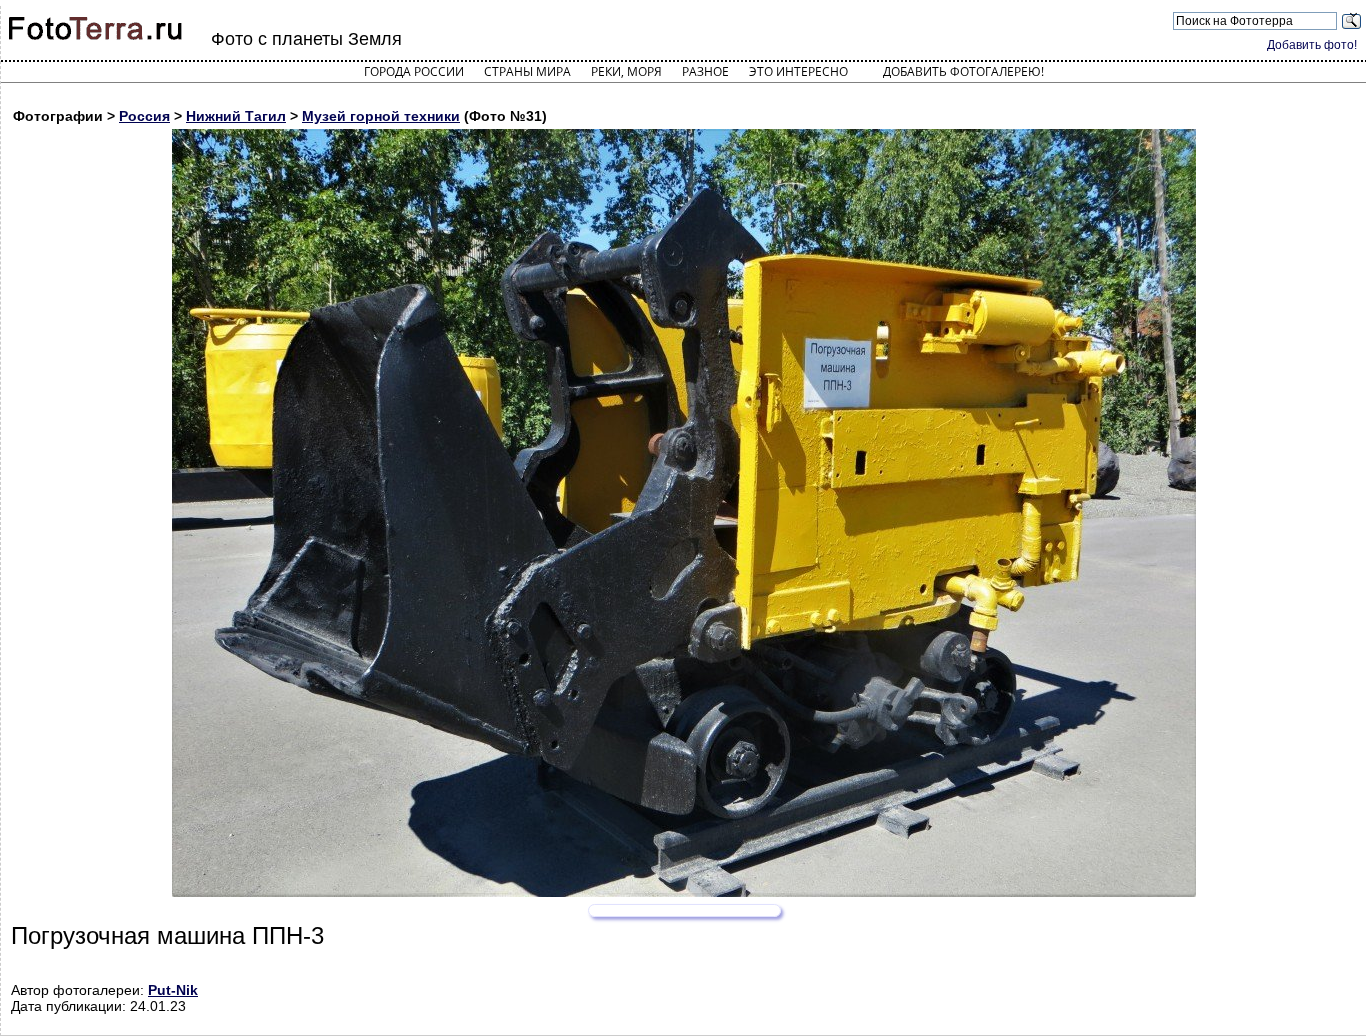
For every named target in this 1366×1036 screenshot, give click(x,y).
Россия (144, 116)
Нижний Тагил (236, 116)
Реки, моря (626, 71)
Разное (705, 71)
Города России (414, 71)
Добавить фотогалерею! (963, 71)
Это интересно (798, 71)
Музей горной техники (381, 116)
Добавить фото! (1312, 45)
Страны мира (527, 71)
